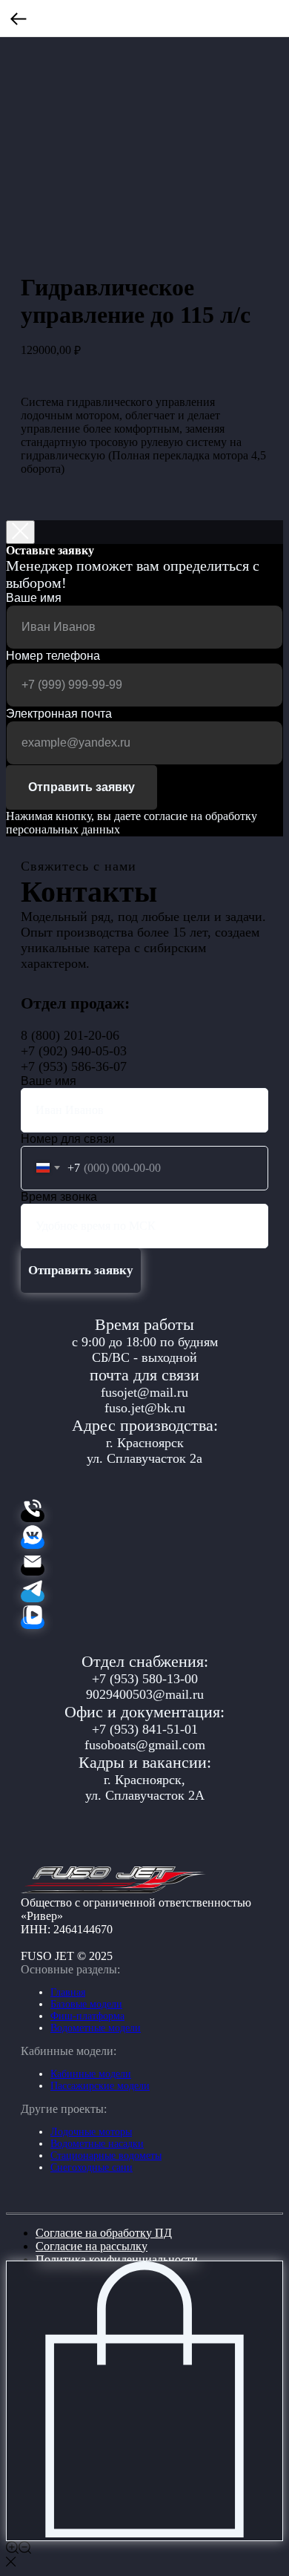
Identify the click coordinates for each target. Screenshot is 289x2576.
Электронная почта (59, 714)
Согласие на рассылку (92, 2246)
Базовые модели (86, 2004)
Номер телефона (53, 656)
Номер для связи (68, 1139)
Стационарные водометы (106, 2156)
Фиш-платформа (87, 2016)
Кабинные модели (91, 2074)
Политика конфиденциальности (117, 2259)
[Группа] (33, 1543)
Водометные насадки (97, 2144)
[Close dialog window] (20, 532)
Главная (68, 1992)
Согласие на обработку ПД (104, 2233)
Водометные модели (96, 2028)
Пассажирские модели (100, 2086)
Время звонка (59, 1197)
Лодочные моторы (91, 2132)
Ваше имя (34, 598)
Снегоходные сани (92, 2167)
